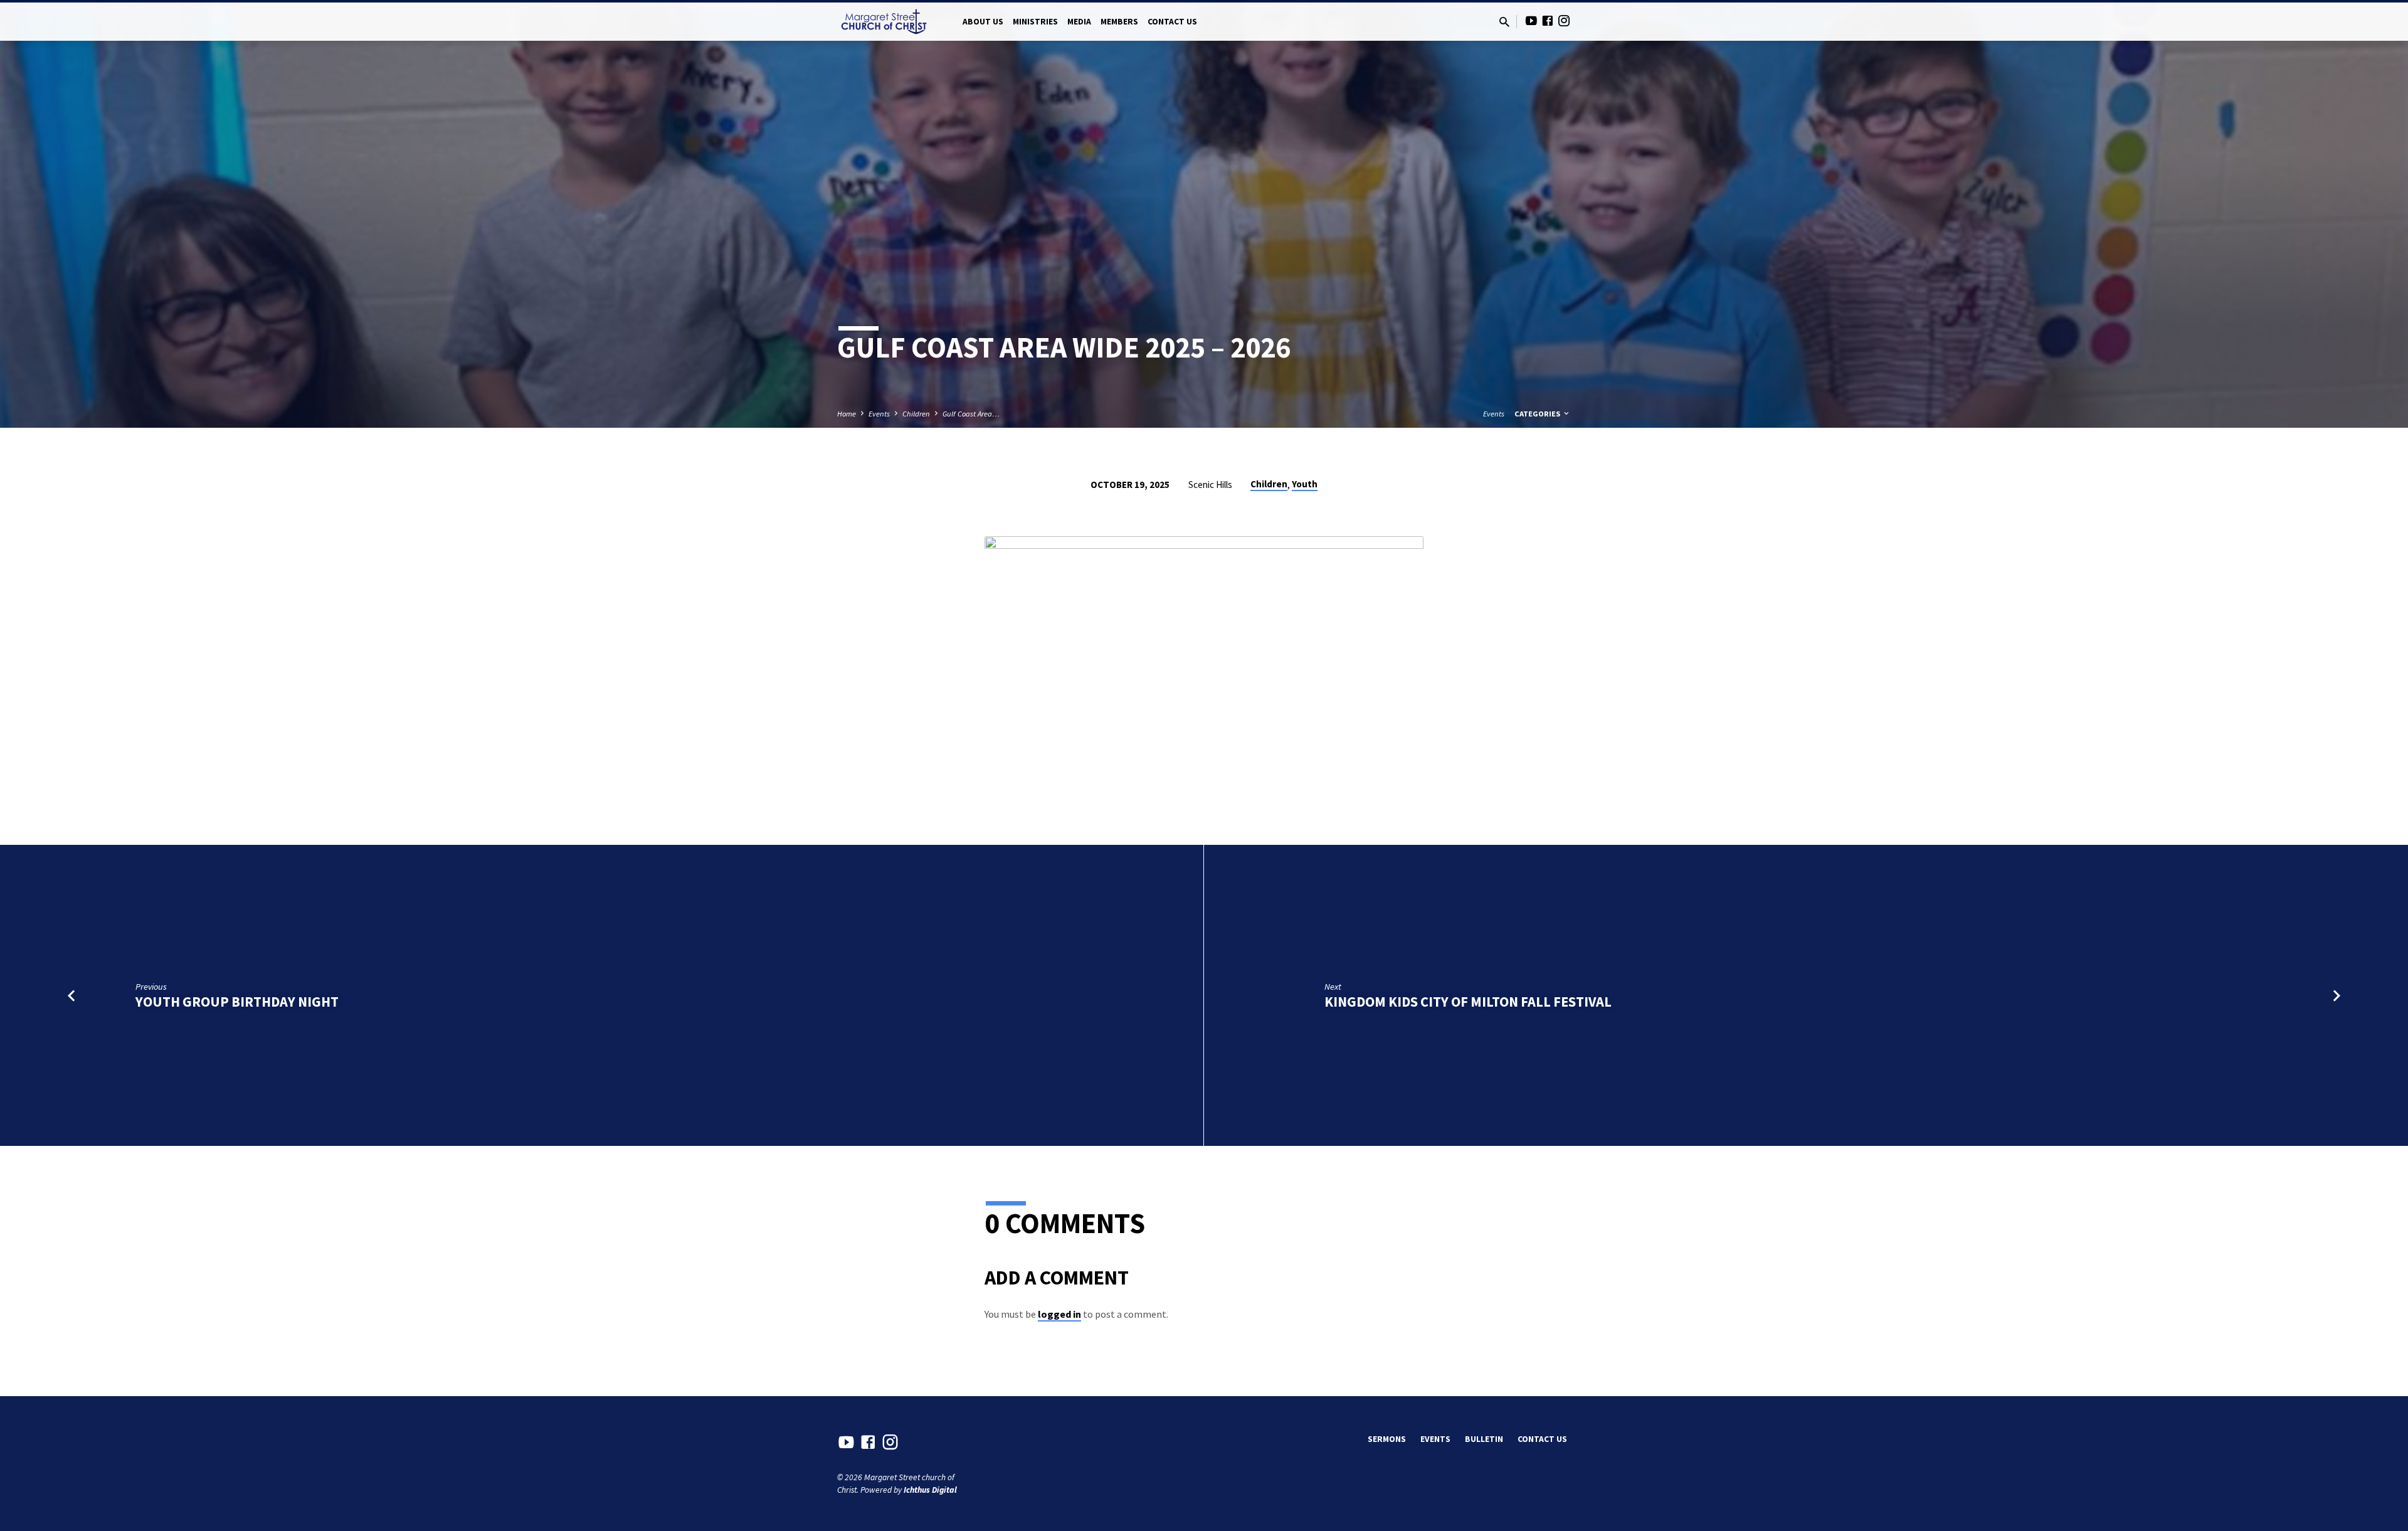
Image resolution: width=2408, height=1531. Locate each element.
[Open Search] (1504, 22)
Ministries (1035, 22)
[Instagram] (1564, 21)
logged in (1059, 1314)
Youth (1305, 484)
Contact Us (1172, 22)
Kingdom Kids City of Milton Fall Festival (1468, 1002)
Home (847, 414)
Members (1119, 22)
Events (879, 414)
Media (1079, 22)
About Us (983, 22)
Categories (1538, 414)
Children (916, 414)
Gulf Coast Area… (971, 414)
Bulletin (1484, 1439)
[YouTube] (1531, 21)
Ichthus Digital (930, 1490)
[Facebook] (1548, 21)
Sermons (1387, 1439)
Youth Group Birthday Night (237, 1002)
